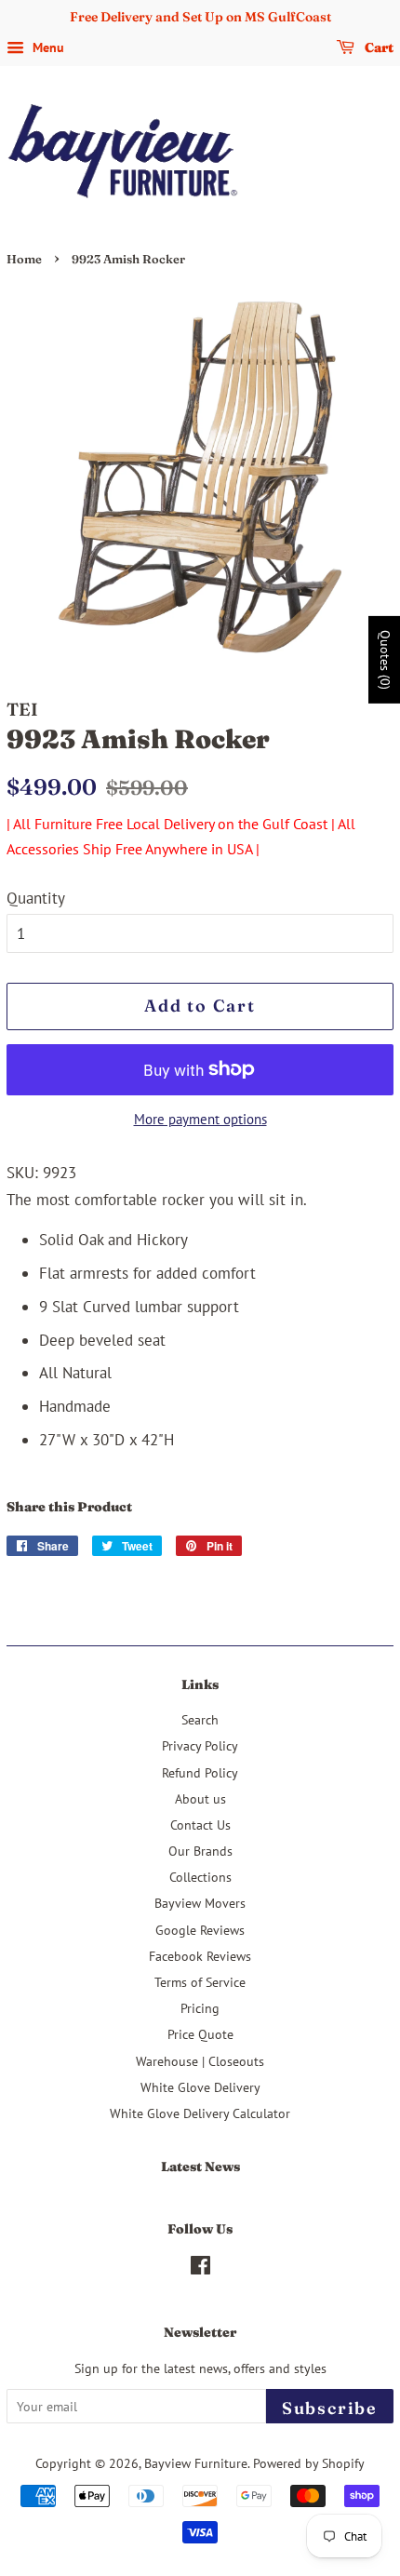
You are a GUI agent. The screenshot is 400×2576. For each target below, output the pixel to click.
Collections (200, 1877)
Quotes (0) (385, 660)
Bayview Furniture (196, 2463)
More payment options (200, 1119)
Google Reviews (200, 1930)
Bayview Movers (200, 1903)
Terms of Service (200, 1982)
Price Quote (200, 2034)
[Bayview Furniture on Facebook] (200, 2268)
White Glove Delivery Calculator (200, 2113)
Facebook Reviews (200, 1956)
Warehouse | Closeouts (200, 2061)
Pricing (200, 2008)
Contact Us (200, 1825)
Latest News (200, 2167)
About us (200, 1798)
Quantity (36, 898)
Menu (47, 47)
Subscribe (330, 2408)
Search (200, 1719)
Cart (378, 47)
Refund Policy (200, 1772)
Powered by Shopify (309, 2463)
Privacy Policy (200, 1745)
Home (24, 259)
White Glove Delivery (200, 2087)
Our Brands (200, 1851)
